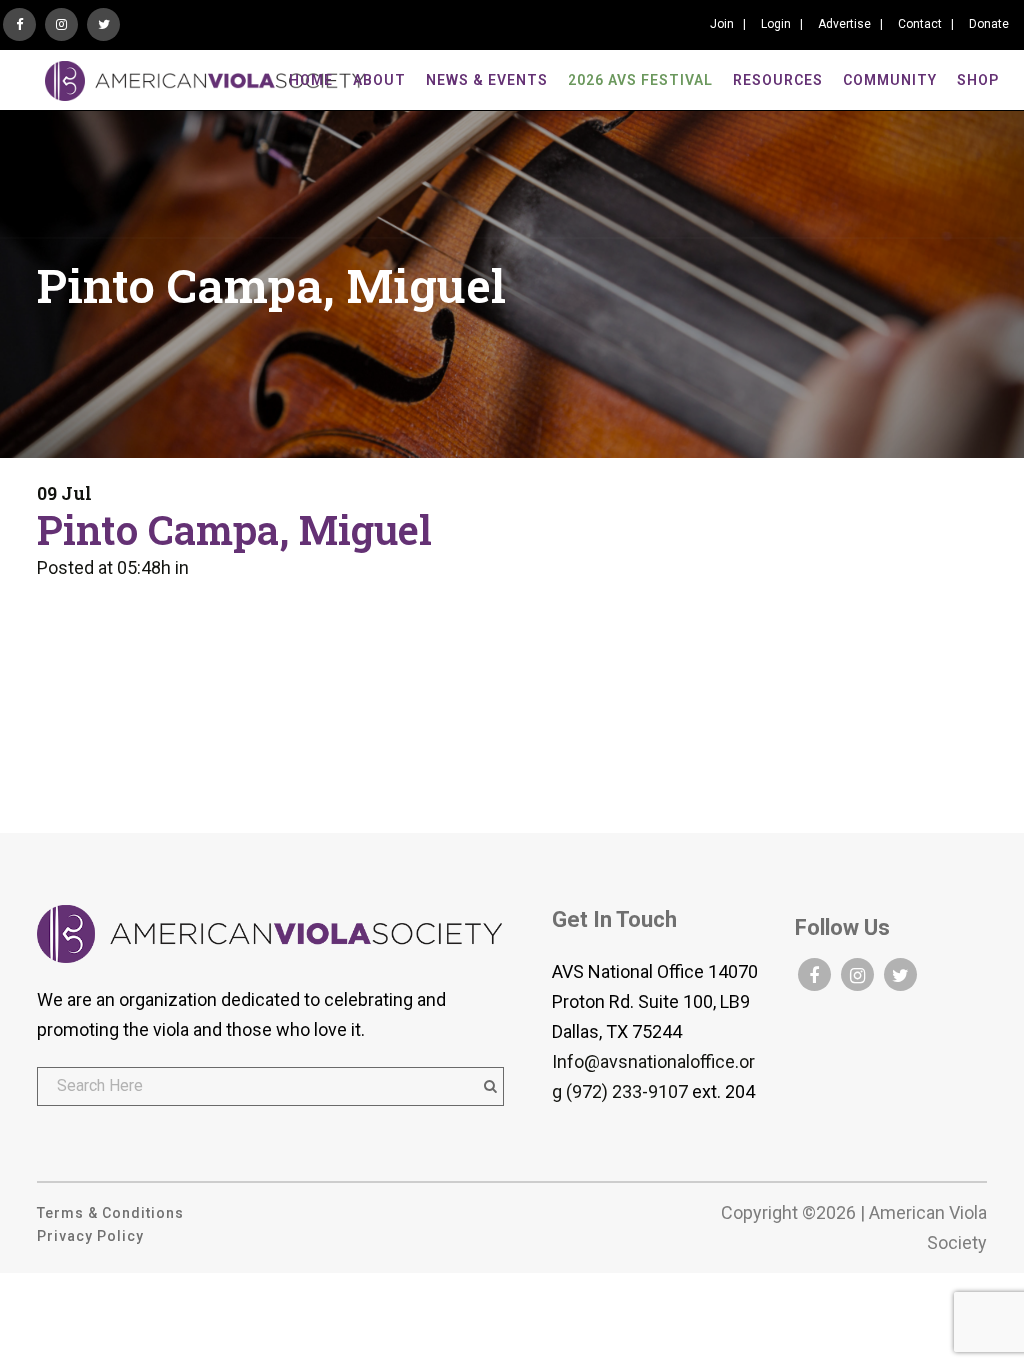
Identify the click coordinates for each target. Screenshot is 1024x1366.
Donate (989, 24)
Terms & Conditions (110, 1213)
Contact (920, 24)
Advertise (844, 24)
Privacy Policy (90, 1236)
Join (722, 24)
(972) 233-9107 (627, 1091)
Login (776, 24)
